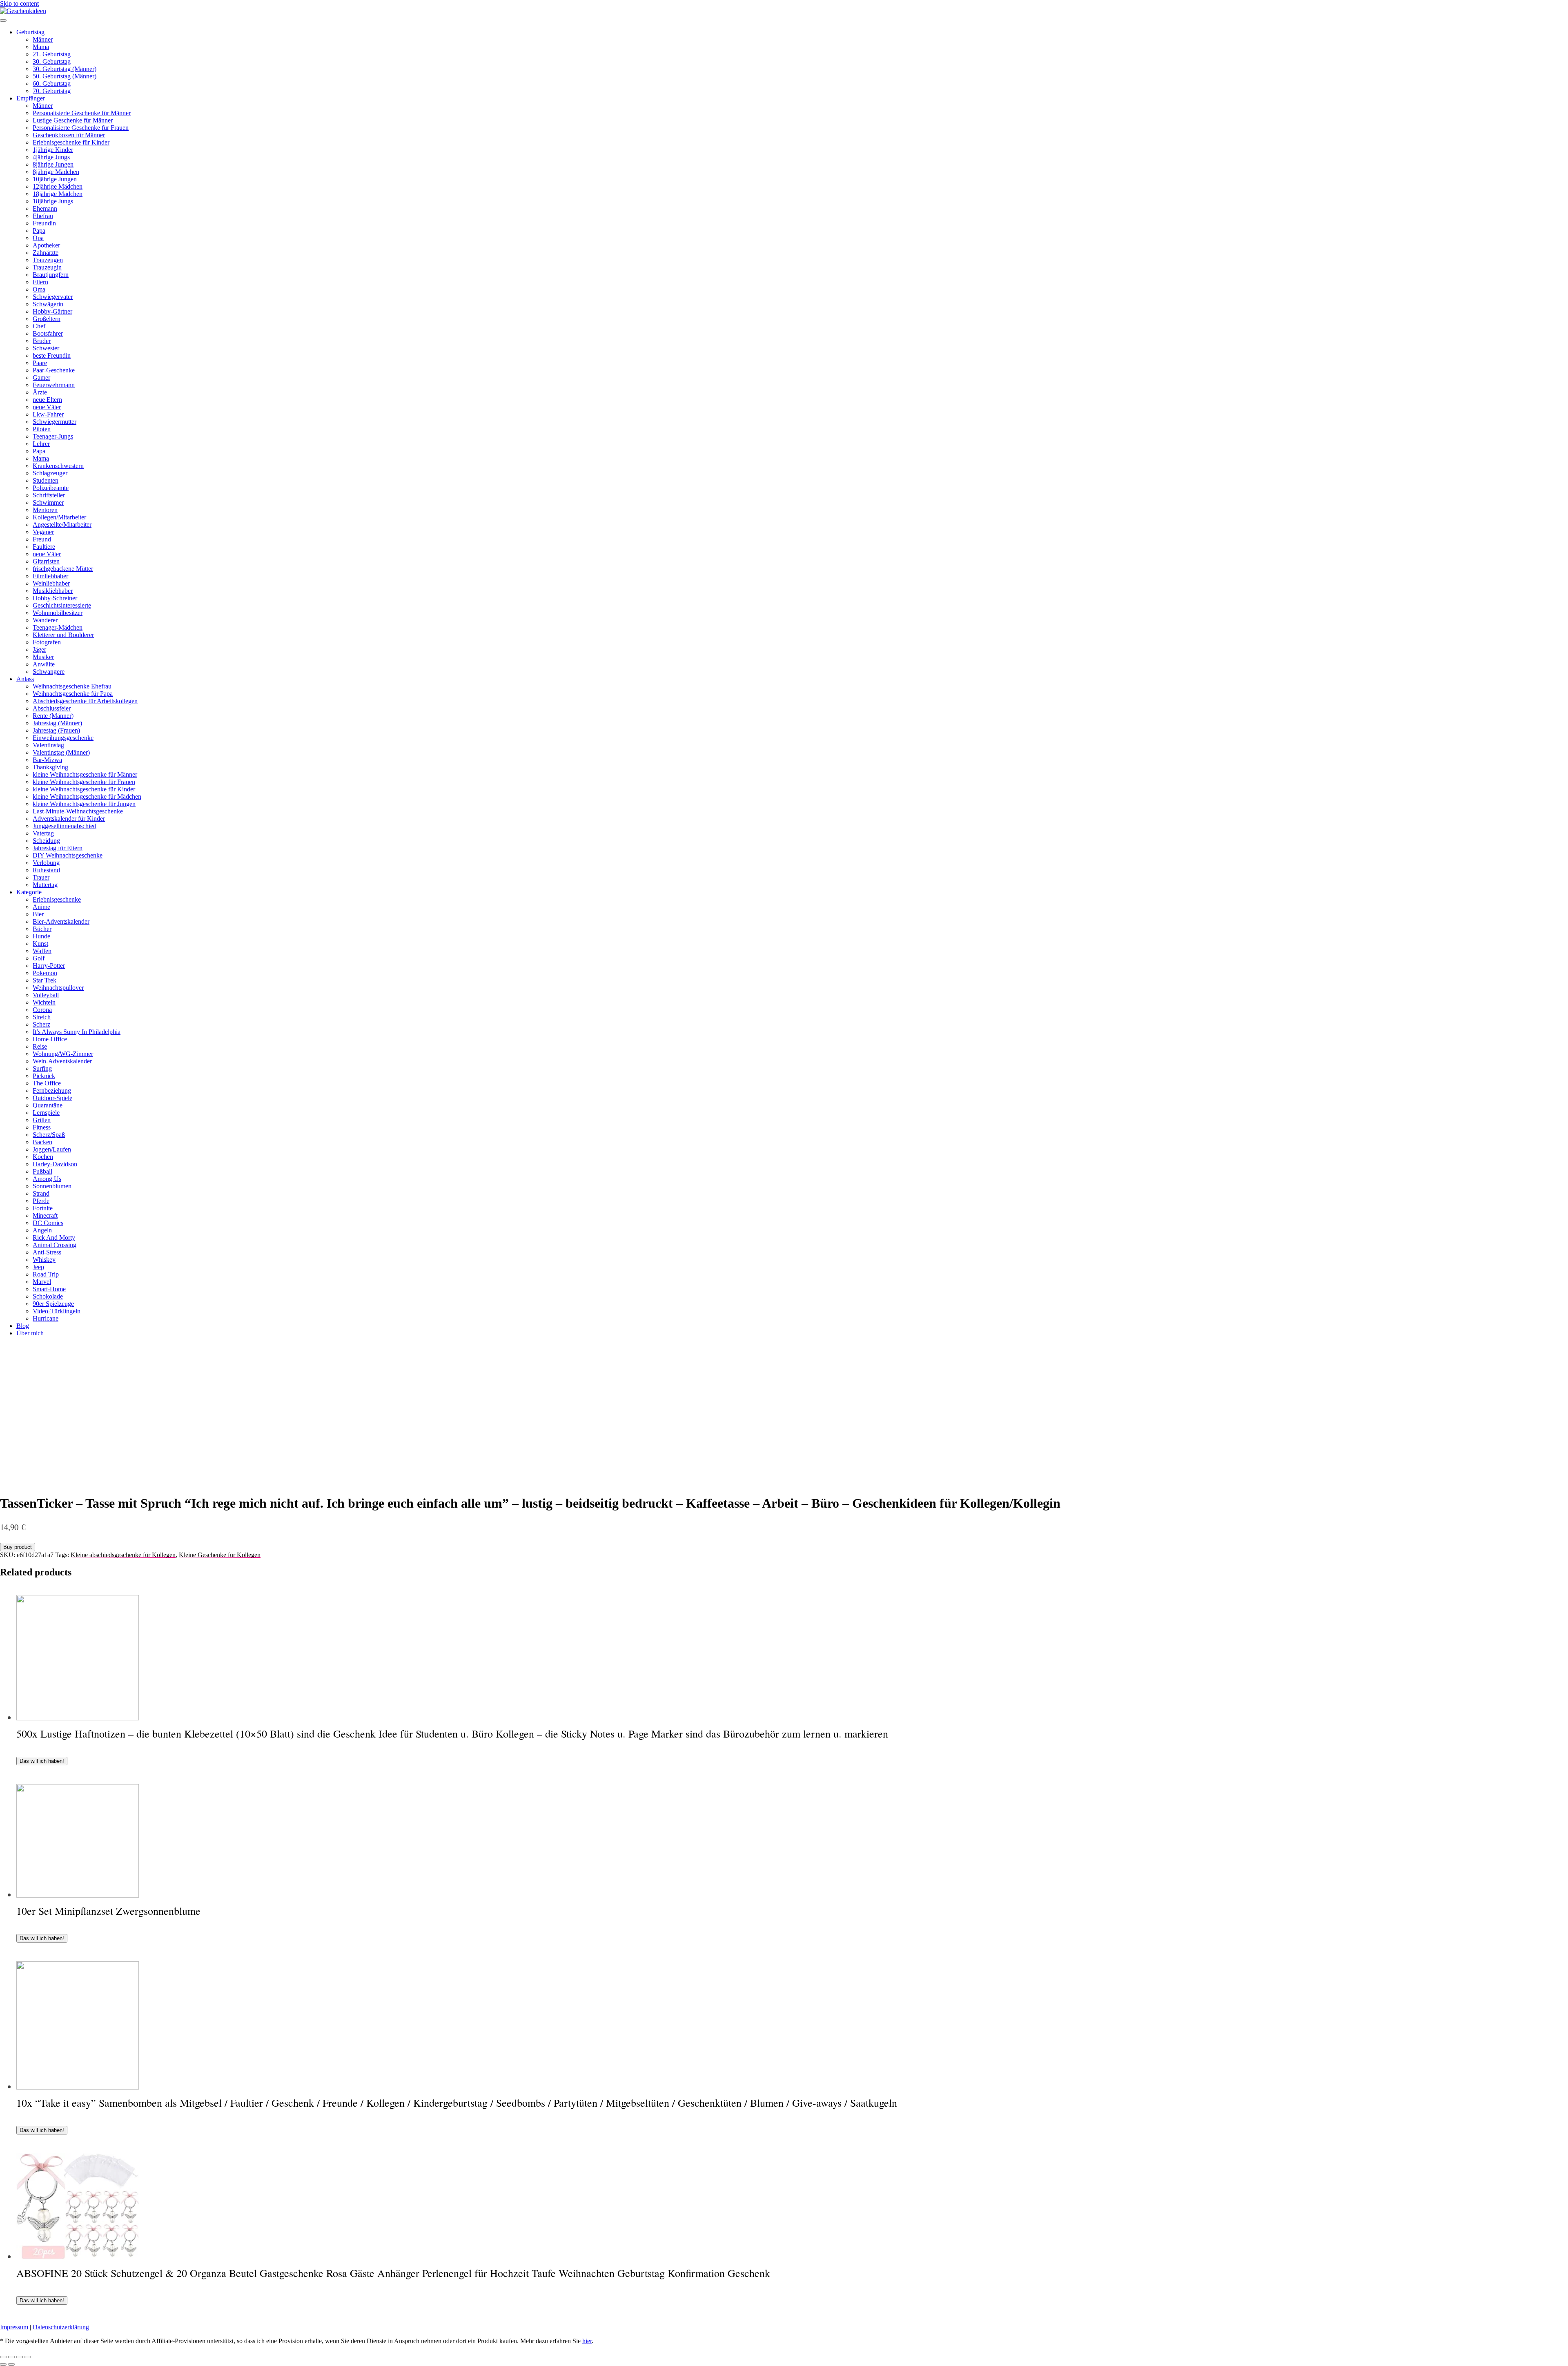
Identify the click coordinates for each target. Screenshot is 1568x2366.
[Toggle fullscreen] (20, 2357)
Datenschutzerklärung (61, 2327)
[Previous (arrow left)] (3, 2364)
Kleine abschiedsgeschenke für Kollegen (123, 1555)
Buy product (18, 1547)
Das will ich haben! (42, 1761)
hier (587, 2341)
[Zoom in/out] (28, 2357)
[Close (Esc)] (3, 2357)
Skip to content (19, 3)
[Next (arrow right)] (11, 2364)
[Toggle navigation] (3, 20)
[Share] (11, 2357)
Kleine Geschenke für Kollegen (220, 1555)
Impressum (14, 2327)
